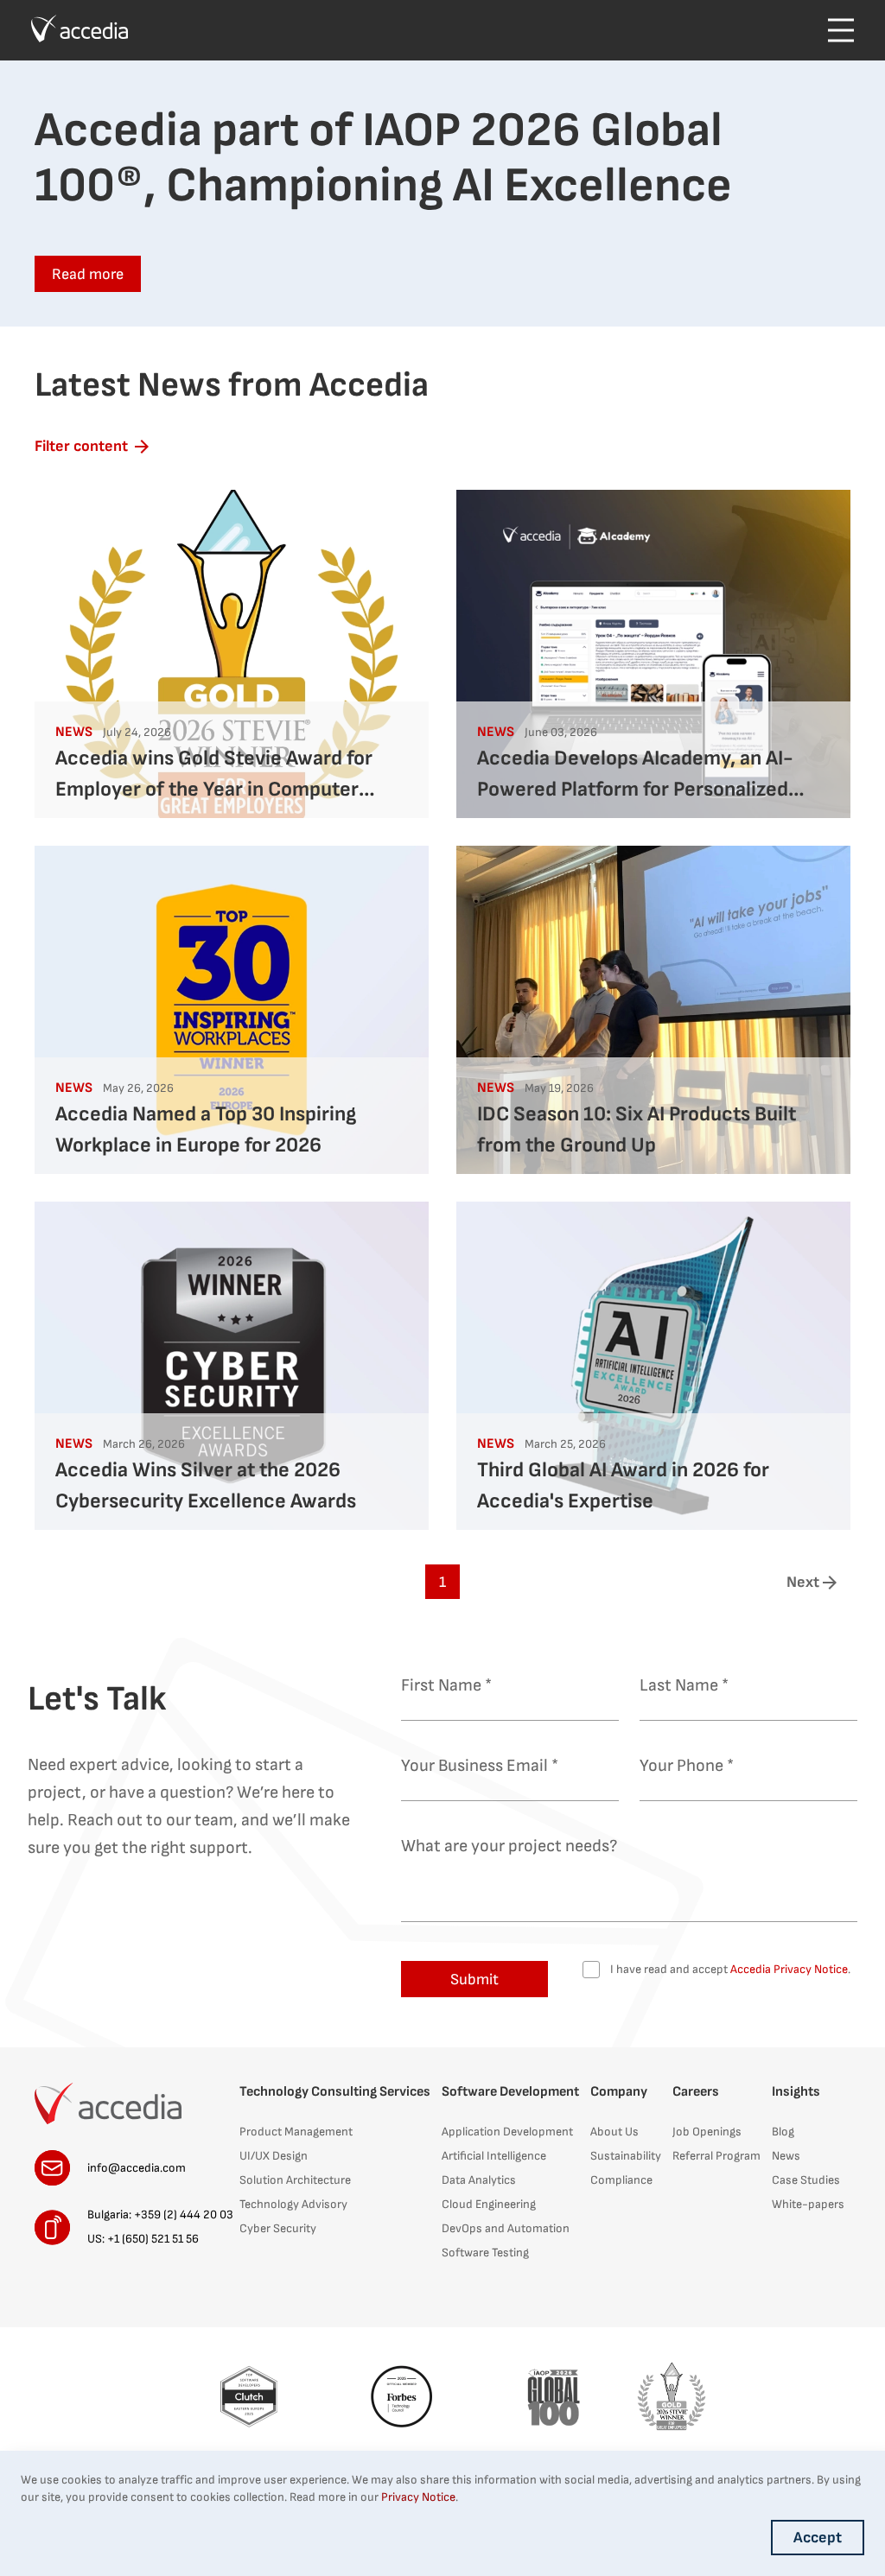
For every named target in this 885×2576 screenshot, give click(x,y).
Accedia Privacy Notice (788, 1969)
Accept (818, 2538)
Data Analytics (479, 2180)
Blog (783, 2132)
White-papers (808, 2204)
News (786, 2156)
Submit (474, 1980)
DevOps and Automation (506, 2228)
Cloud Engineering (489, 2204)
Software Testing (485, 2252)
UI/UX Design (274, 2156)
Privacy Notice (418, 2497)
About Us (614, 2132)
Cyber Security (278, 2228)
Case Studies (806, 2180)
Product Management (296, 2132)
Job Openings (707, 2132)
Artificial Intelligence (494, 2156)
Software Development (510, 2092)
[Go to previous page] (73, 1582)
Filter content (81, 446)
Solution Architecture (295, 2180)
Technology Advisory (293, 2204)
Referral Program (716, 2156)
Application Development (507, 2132)
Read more (88, 274)
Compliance (621, 2180)
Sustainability (626, 2156)
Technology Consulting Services (335, 2092)
